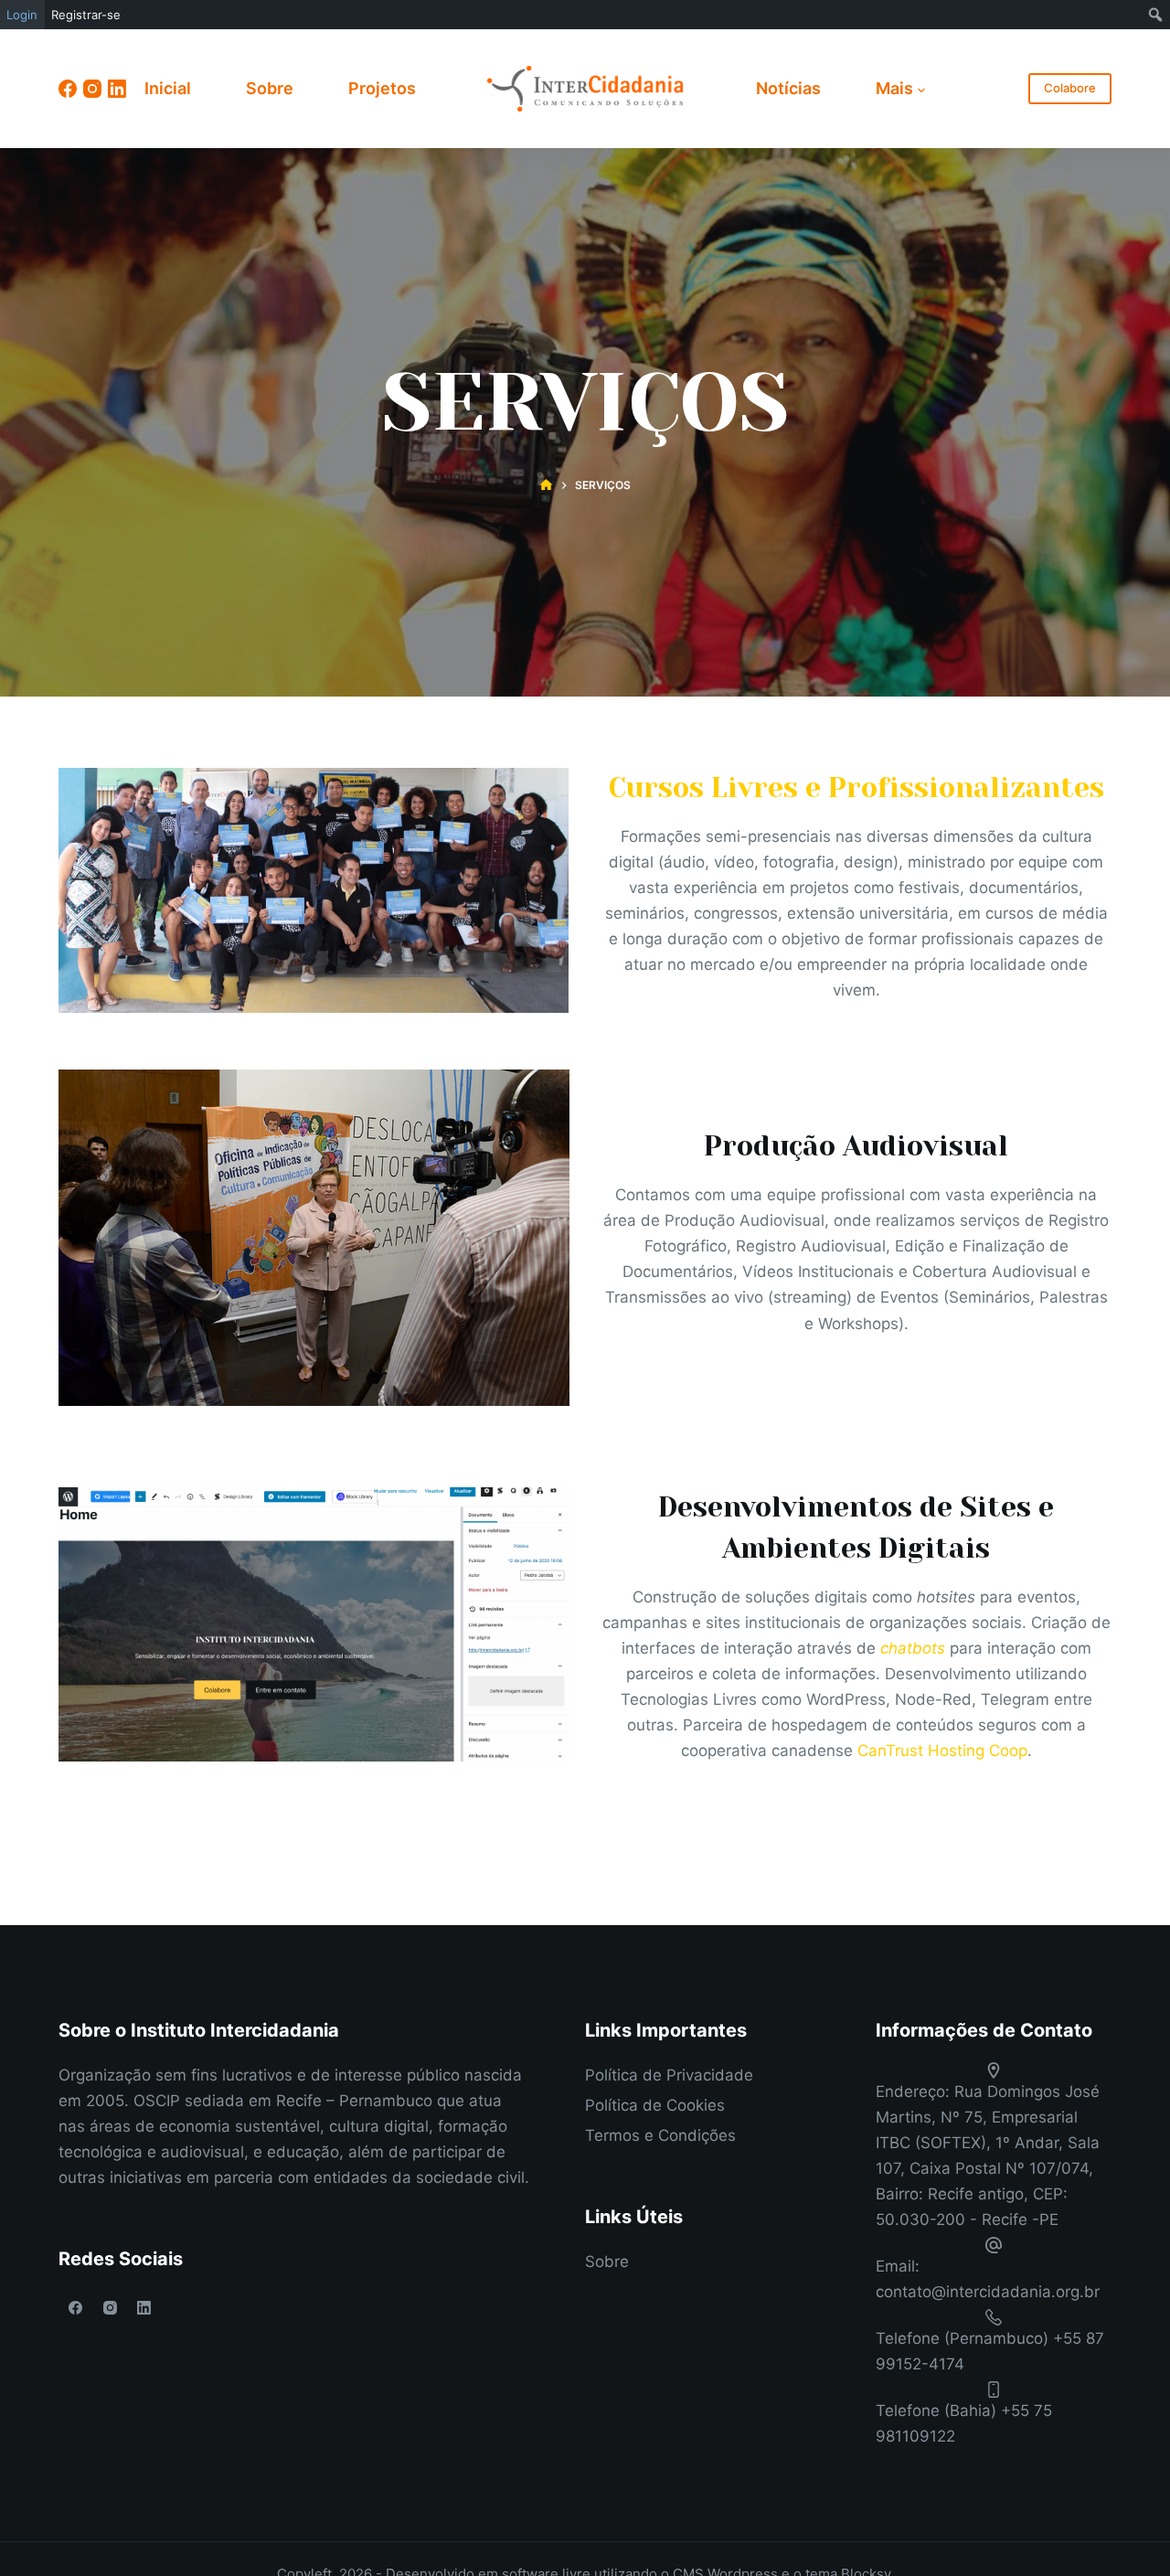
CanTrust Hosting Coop (942, 1751)
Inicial (168, 88)
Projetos (382, 88)
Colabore (1070, 88)
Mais (894, 88)
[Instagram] (92, 89)
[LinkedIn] (117, 89)
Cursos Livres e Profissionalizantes (856, 788)
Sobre (270, 88)
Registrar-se (86, 15)
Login (22, 15)
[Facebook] (68, 89)
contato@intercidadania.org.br (988, 2292)
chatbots (913, 1648)
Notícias (788, 88)
